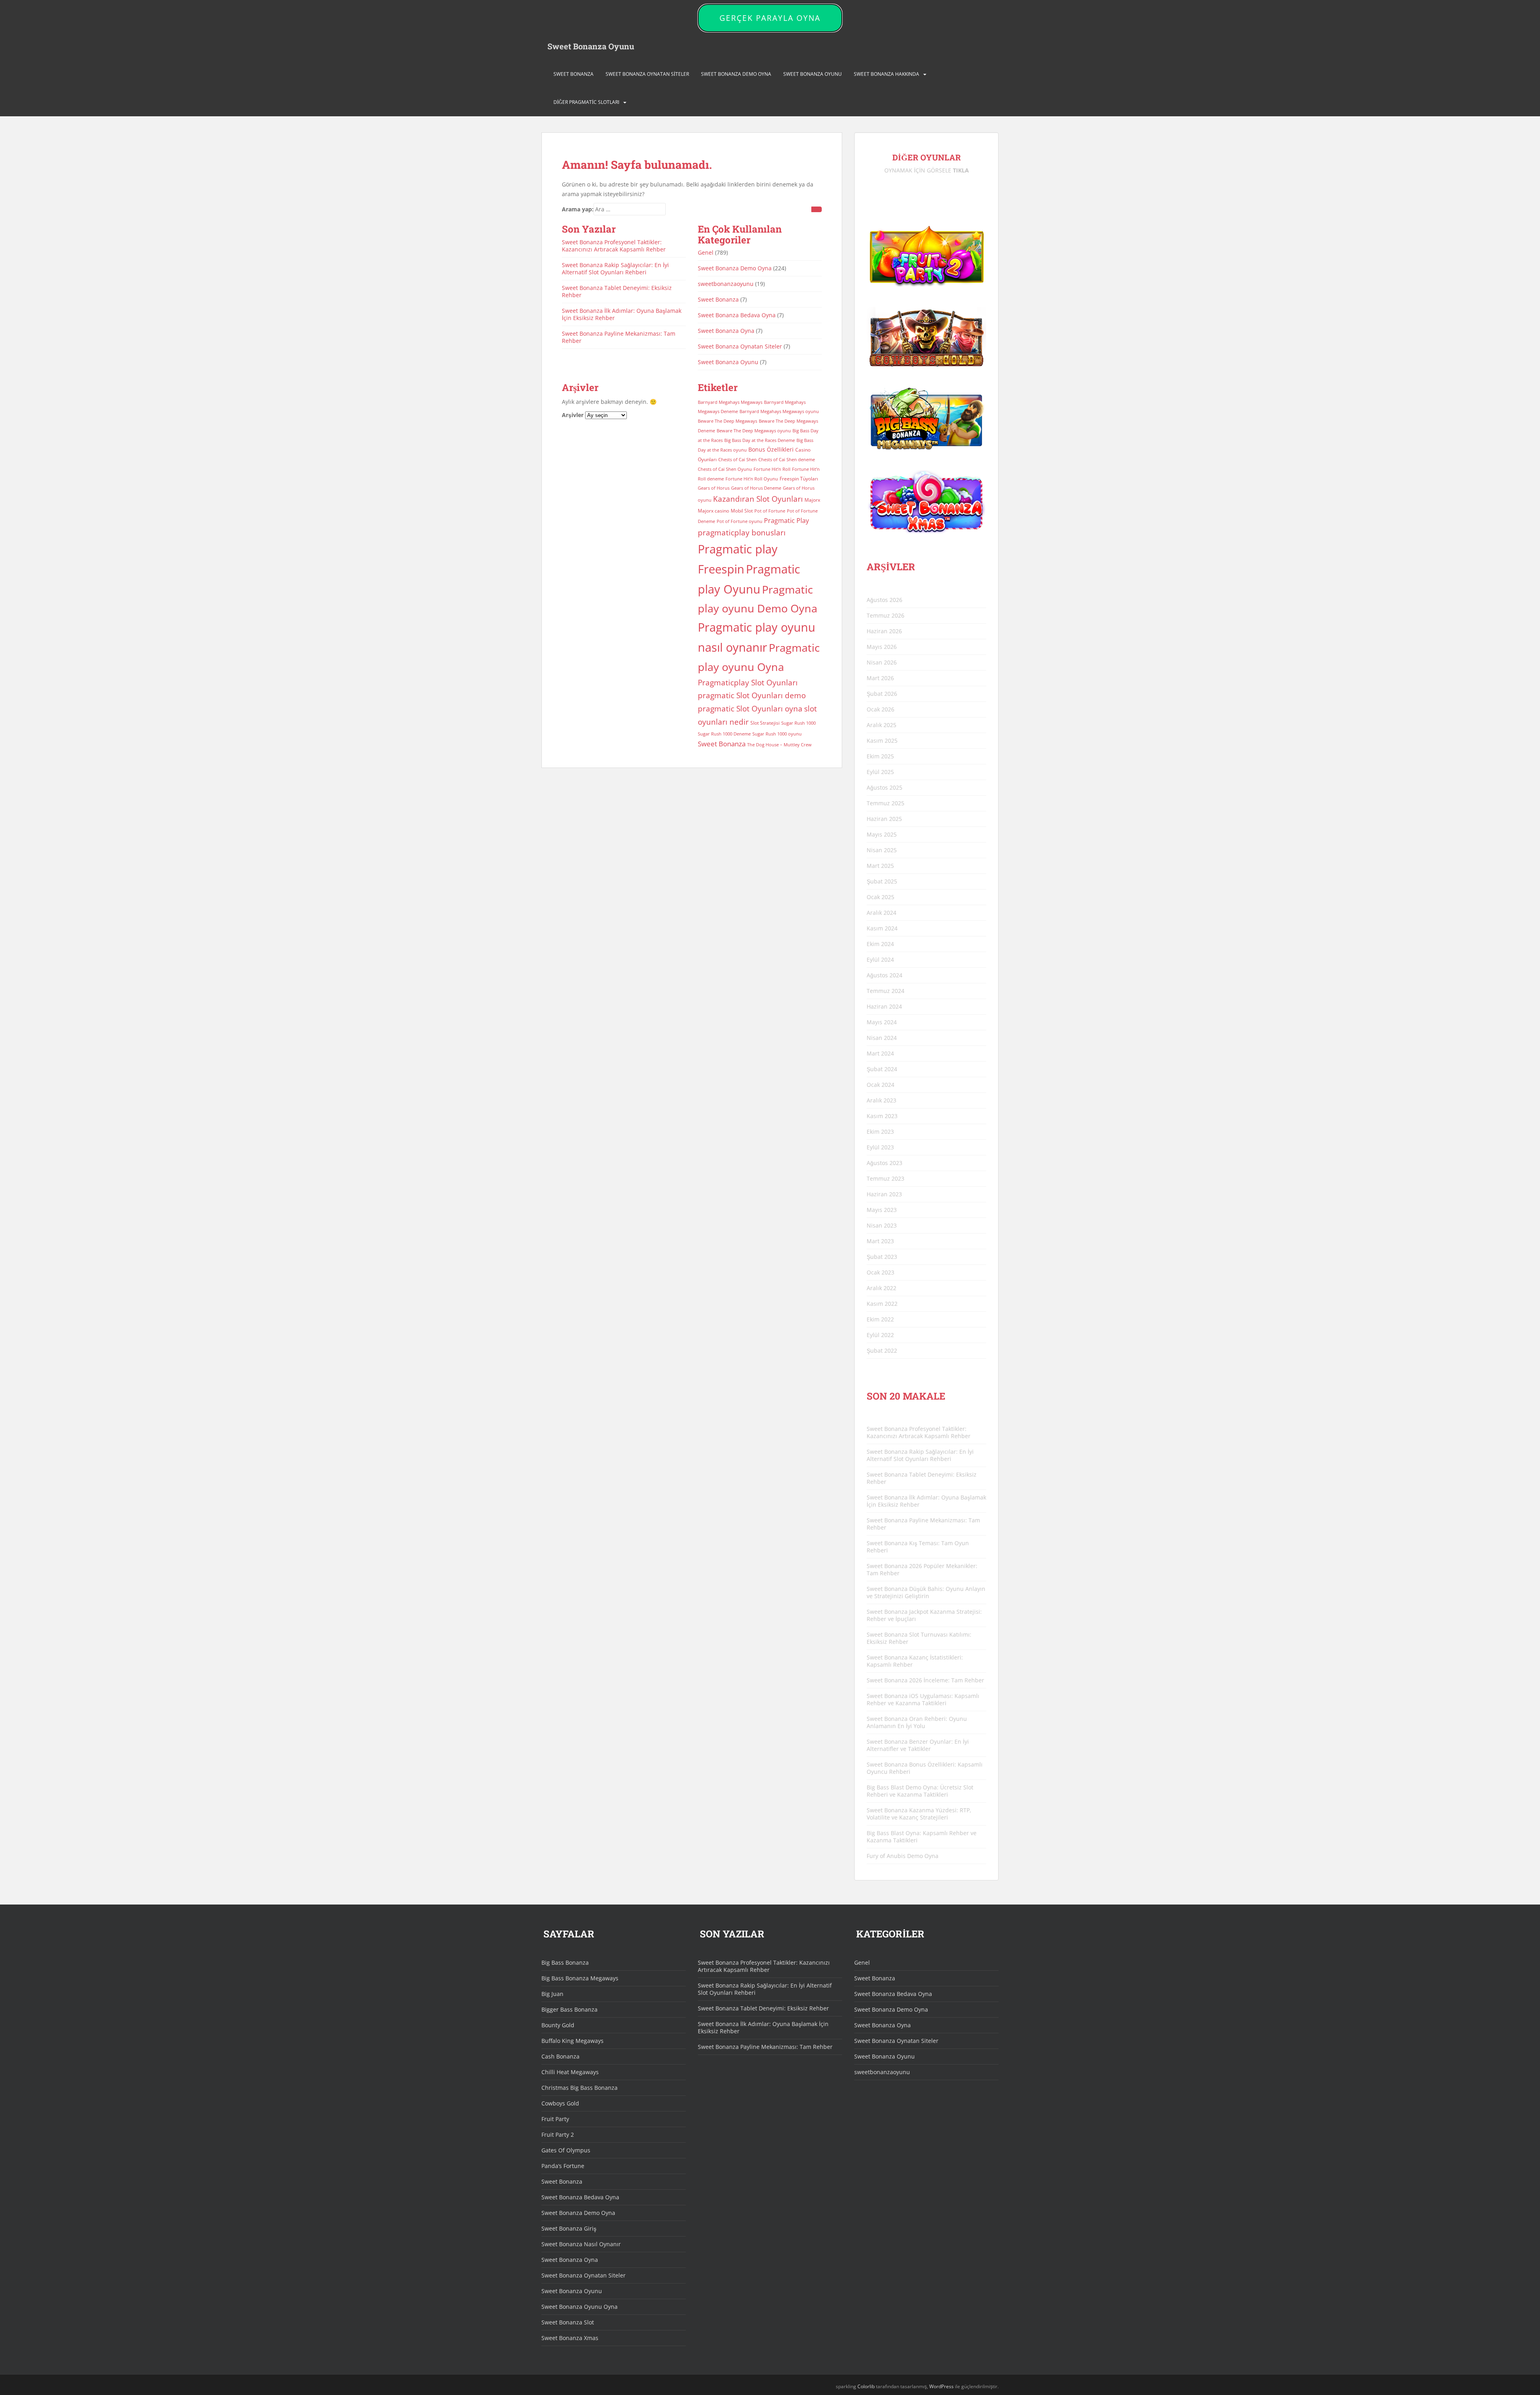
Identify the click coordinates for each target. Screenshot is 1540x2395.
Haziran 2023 (884, 1194)
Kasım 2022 (882, 1304)
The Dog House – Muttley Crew (779, 745)
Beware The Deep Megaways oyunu (754, 431)
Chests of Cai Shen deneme (787, 460)
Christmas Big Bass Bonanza (580, 2088)
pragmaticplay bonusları (742, 532)
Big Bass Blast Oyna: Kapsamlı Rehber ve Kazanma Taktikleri (922, 1837)
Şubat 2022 (882, 1350)
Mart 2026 (880, 678)
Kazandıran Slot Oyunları (758, 499)
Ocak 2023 (880, 1272)
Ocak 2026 (880, 709)
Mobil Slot (742, 511)
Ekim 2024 (880, 944)
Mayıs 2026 (882, 647)
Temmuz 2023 (885, 1178)
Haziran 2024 (884, 1006)
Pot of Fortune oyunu (740, 521)
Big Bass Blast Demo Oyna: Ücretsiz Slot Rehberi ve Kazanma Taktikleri (920, 1791)
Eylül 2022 (880, 1335)
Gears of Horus (714, 488)
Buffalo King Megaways (572, 2041)
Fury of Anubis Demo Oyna (903, 1856)
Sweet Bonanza (573, 74)
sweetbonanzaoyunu (726, 284)
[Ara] (817, 209)
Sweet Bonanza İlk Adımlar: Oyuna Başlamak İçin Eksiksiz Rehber (622, 314)
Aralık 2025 (881, 725)
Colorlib (866, 2386)
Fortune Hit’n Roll (772, 469)
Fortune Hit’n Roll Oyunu (752, 479)
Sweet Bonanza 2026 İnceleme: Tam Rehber (925, 1680)
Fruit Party (555, 2119)
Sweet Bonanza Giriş (569, 2228)
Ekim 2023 (880, 1132)
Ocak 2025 (880, 897)
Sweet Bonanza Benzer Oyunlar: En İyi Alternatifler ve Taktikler (918, 1745)
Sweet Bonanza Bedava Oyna (737, 315)
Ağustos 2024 (884, 975)
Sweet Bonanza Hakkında (887, 74)
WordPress (941, 2386)
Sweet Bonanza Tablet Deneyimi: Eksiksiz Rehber (617, 291)
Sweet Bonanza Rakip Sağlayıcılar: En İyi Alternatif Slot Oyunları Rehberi (615, 268)
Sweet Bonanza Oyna (726, 331)
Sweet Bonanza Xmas (570, 2338)
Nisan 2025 (882, 850)
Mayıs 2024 (882, 1022)
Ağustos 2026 (884, 600)
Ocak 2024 (880, 1085)
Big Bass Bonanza (565, 1962)
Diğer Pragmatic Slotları (586, 102)
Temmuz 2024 (885, 991)
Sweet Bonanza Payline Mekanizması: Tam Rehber (619, 337)
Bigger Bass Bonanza (569, 2009)
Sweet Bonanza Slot (568, 2322)
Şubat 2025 (882, 881)
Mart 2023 (880, 1241)
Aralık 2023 (881, 1100)
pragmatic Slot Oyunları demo (752, 695)
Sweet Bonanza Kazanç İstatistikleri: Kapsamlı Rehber (915, 1661)
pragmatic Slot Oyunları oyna (750, 708)
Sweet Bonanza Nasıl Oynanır (581, 2244)
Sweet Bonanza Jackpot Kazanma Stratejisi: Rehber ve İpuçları (924, 1615)
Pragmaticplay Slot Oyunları (748, 682)
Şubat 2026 (882, 694)
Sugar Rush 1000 (798, 723)
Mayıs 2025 (882, 834)
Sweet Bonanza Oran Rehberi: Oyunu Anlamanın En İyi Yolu (917, 1722)
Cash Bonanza (560, 2056)
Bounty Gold (558, 2025)
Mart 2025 (880, 866)
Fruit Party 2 (558, 2135)
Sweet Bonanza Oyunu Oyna (580, 2307)
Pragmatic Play (786, 521)
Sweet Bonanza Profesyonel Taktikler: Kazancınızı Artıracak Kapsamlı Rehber (614, 246)
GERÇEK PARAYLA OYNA (770, 18)
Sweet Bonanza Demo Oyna (736, 74)
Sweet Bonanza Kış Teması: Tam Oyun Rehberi (918, 1547)
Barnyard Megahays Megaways (730, 402)
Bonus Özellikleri (771, 449)
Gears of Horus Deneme (756, 488)
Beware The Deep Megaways (727, 421)
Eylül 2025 (880, 772)
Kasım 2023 (882, 1116)
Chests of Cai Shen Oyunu (725, 469)
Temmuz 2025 (885, 803)
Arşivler (573, 415)
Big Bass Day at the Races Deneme (760, 440)
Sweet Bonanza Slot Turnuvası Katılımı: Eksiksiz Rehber (919, 1638)
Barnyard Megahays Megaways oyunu (779, 411)
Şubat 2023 (882, 1257)
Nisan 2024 (882, 1038)
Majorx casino (713, 511)
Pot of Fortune (770, 511)
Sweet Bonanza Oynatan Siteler (647, 74)
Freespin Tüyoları (799, 479)
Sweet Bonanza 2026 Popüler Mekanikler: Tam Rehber (922, 1569)
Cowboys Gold (560, 2103)
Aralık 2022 (881, 1288)
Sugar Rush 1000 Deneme (724, 734)
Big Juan (552, 1994)
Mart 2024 (880, 1053)
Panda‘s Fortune (563, 2166)
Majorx (812, 500)
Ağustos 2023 (884, 1163)
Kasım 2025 (882, 741)
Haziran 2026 (884, 631)
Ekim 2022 (880, 1319)
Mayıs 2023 (882, 1210)
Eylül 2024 (880, 959)
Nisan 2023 (882, 1225)
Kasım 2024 (882, 928)
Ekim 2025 (880, 756)
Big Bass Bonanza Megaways (580, 1978)
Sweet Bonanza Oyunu (591, 46)
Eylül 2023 (880, 1147)
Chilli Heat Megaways (570, 2072)
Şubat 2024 (882, 1069)
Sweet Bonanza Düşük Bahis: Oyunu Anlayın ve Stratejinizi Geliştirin (926, 1592)
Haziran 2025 (884, 819)
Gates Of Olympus (566, 2150)
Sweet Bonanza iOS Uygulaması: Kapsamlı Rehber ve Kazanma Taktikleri (923, 1699)
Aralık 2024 (881, 913)
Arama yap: (578, 209)
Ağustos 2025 (884, 787)
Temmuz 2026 (885, 615)
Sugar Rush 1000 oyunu (777, 734)
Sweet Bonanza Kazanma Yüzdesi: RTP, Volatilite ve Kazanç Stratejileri (919, 1814)
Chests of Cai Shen (738, 460)
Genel (706, 252)
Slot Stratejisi (765, 723)
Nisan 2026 (882, 662)
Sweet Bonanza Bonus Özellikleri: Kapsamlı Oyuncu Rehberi (925, 1768)
